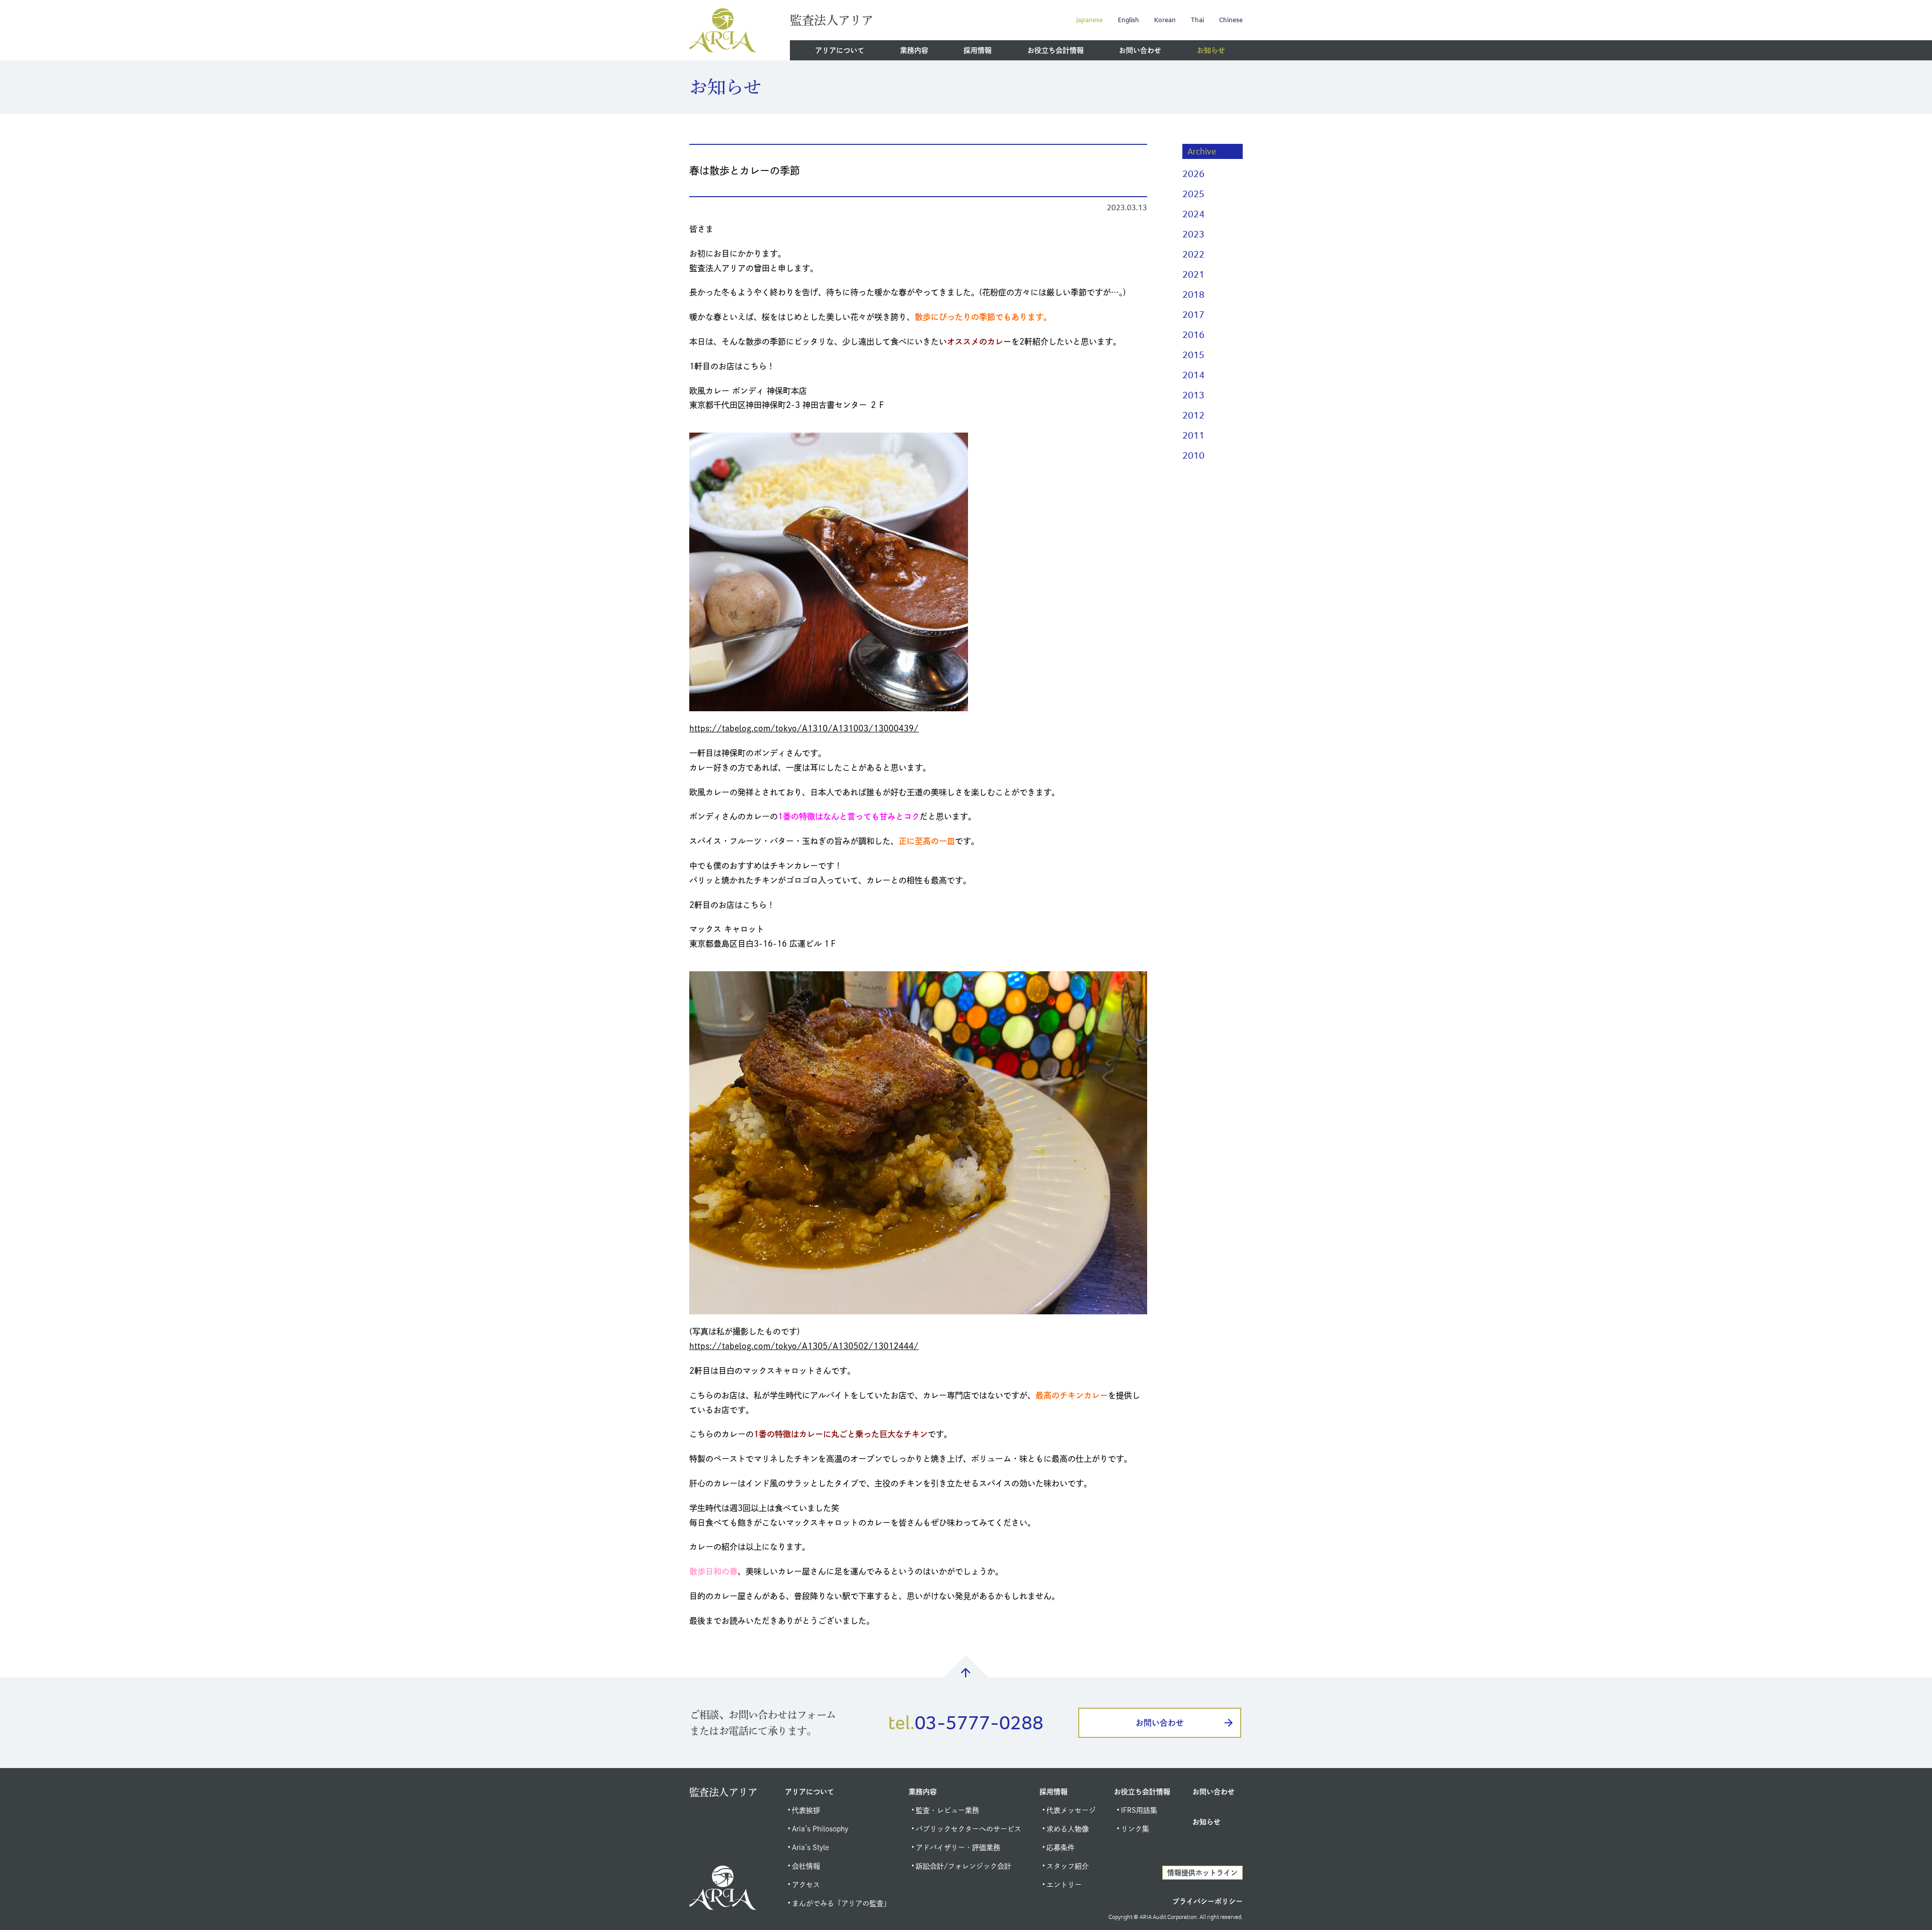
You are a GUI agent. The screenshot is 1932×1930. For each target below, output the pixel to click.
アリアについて (840, 50)
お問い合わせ (1140, 50)
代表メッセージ (1071, 1810)
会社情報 (806, 1866)
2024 (1193, 214)
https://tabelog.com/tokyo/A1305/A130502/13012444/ (804, 1346)
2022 (1193, 254)
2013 (1193, 395)
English (1129, 20)
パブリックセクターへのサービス (969, 1829)
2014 (1193, 375)
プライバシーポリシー (1207, 1901)
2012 (1193, 415)
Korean (1165, 20)
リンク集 (1135, 1829)
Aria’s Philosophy (820, 1829)
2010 (1193, 455)
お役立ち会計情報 (1056, 50)
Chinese (1231, 20)
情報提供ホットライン (1202, 1873)
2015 (1193, 355)
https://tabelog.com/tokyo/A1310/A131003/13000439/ (804, 728)
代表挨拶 (806, 1810)
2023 (1193, 234)
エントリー (1064, 1885)
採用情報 (978, 50)
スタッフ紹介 (1068, 1866)
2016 (1193, 335)
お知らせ (1211, 50)
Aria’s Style (811, 1848)
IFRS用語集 (1139, 1810)
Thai (1197, 20)
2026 (1193, 174)
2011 (1193, 435)
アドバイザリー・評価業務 (958, 1848)
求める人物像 (1068, 1829)
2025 (1193, 194)
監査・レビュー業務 (947, 1810)
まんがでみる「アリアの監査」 (841, 1903)
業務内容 (914, 50)
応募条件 (1061, 1848)
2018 (1193, 295)
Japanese (1090, 20)
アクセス (806, 1885)
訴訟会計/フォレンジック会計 (963, 1866)
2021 (1193, 274)
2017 (1193, 315)
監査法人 (831, 20)
